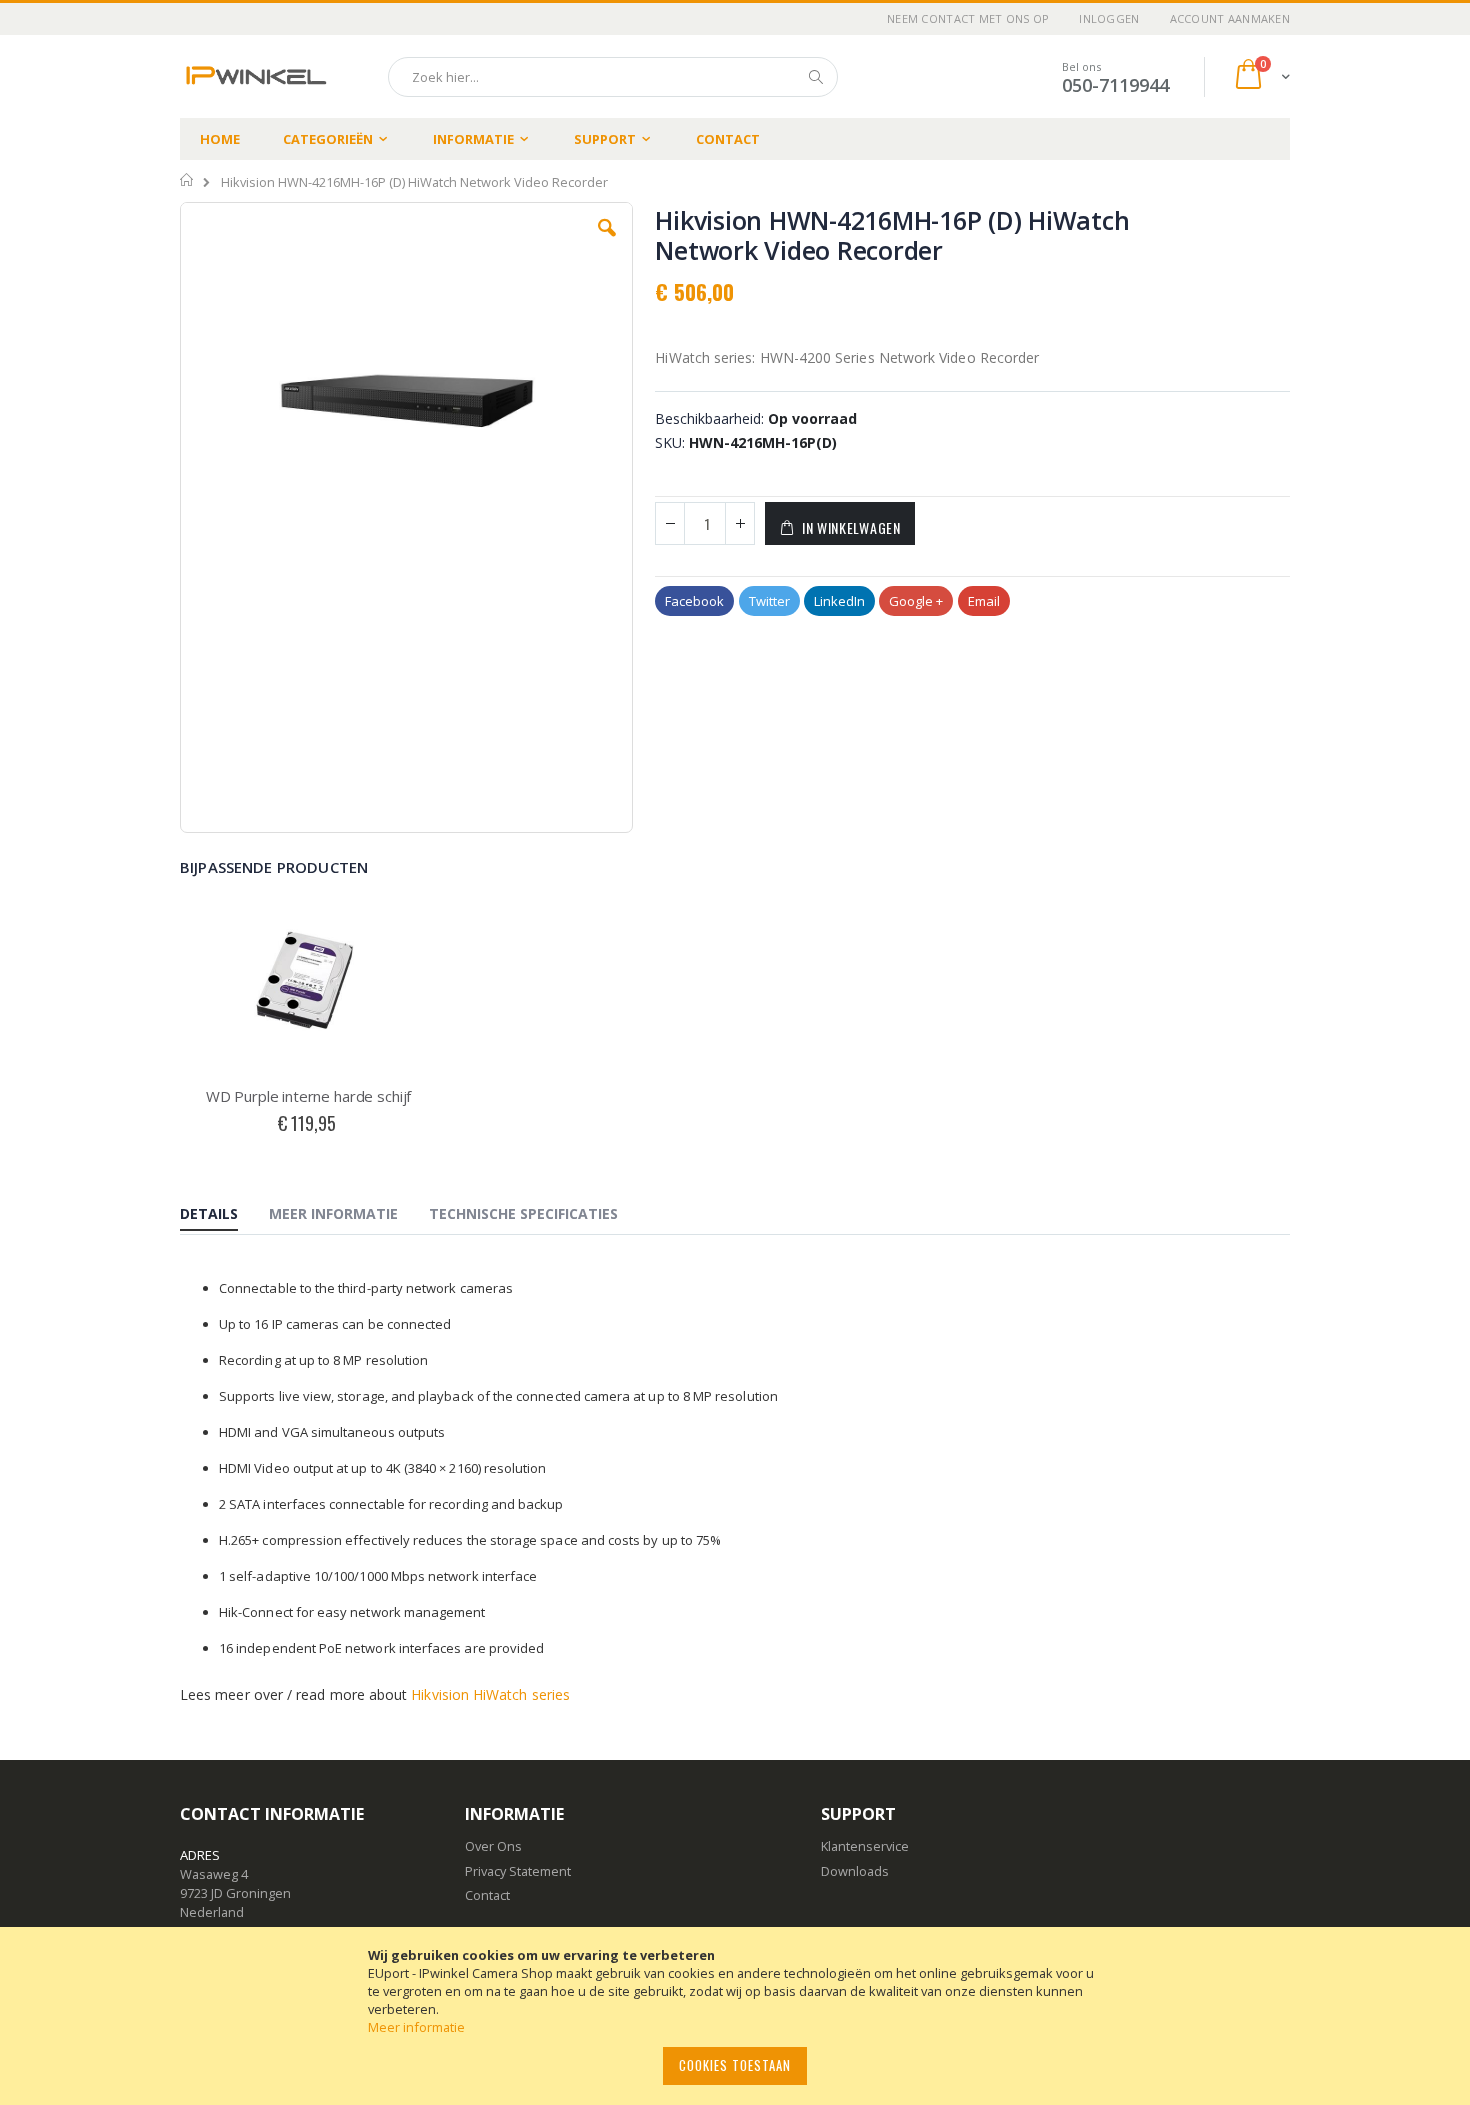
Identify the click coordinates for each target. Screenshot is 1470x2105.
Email (984, 601)
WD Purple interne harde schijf (309, 1096)
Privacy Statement (518, 1871)
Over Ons (493, 1846)
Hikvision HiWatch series (490, 1694)
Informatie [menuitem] (473, 139)
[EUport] (255, 76)
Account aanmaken (1230, 18)
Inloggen (1109, 18)
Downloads (855, 1871)
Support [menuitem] (605, 139)
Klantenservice (865, 1846)
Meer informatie (416, 2027)
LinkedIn (839, 601)
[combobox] (613, 77)
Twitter (769, 601)
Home (220, 139)
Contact (728, 139)
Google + (916, 601)
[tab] (224, 1215)
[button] (607, 243)
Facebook (694, 601)
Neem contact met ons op (968, 18)
